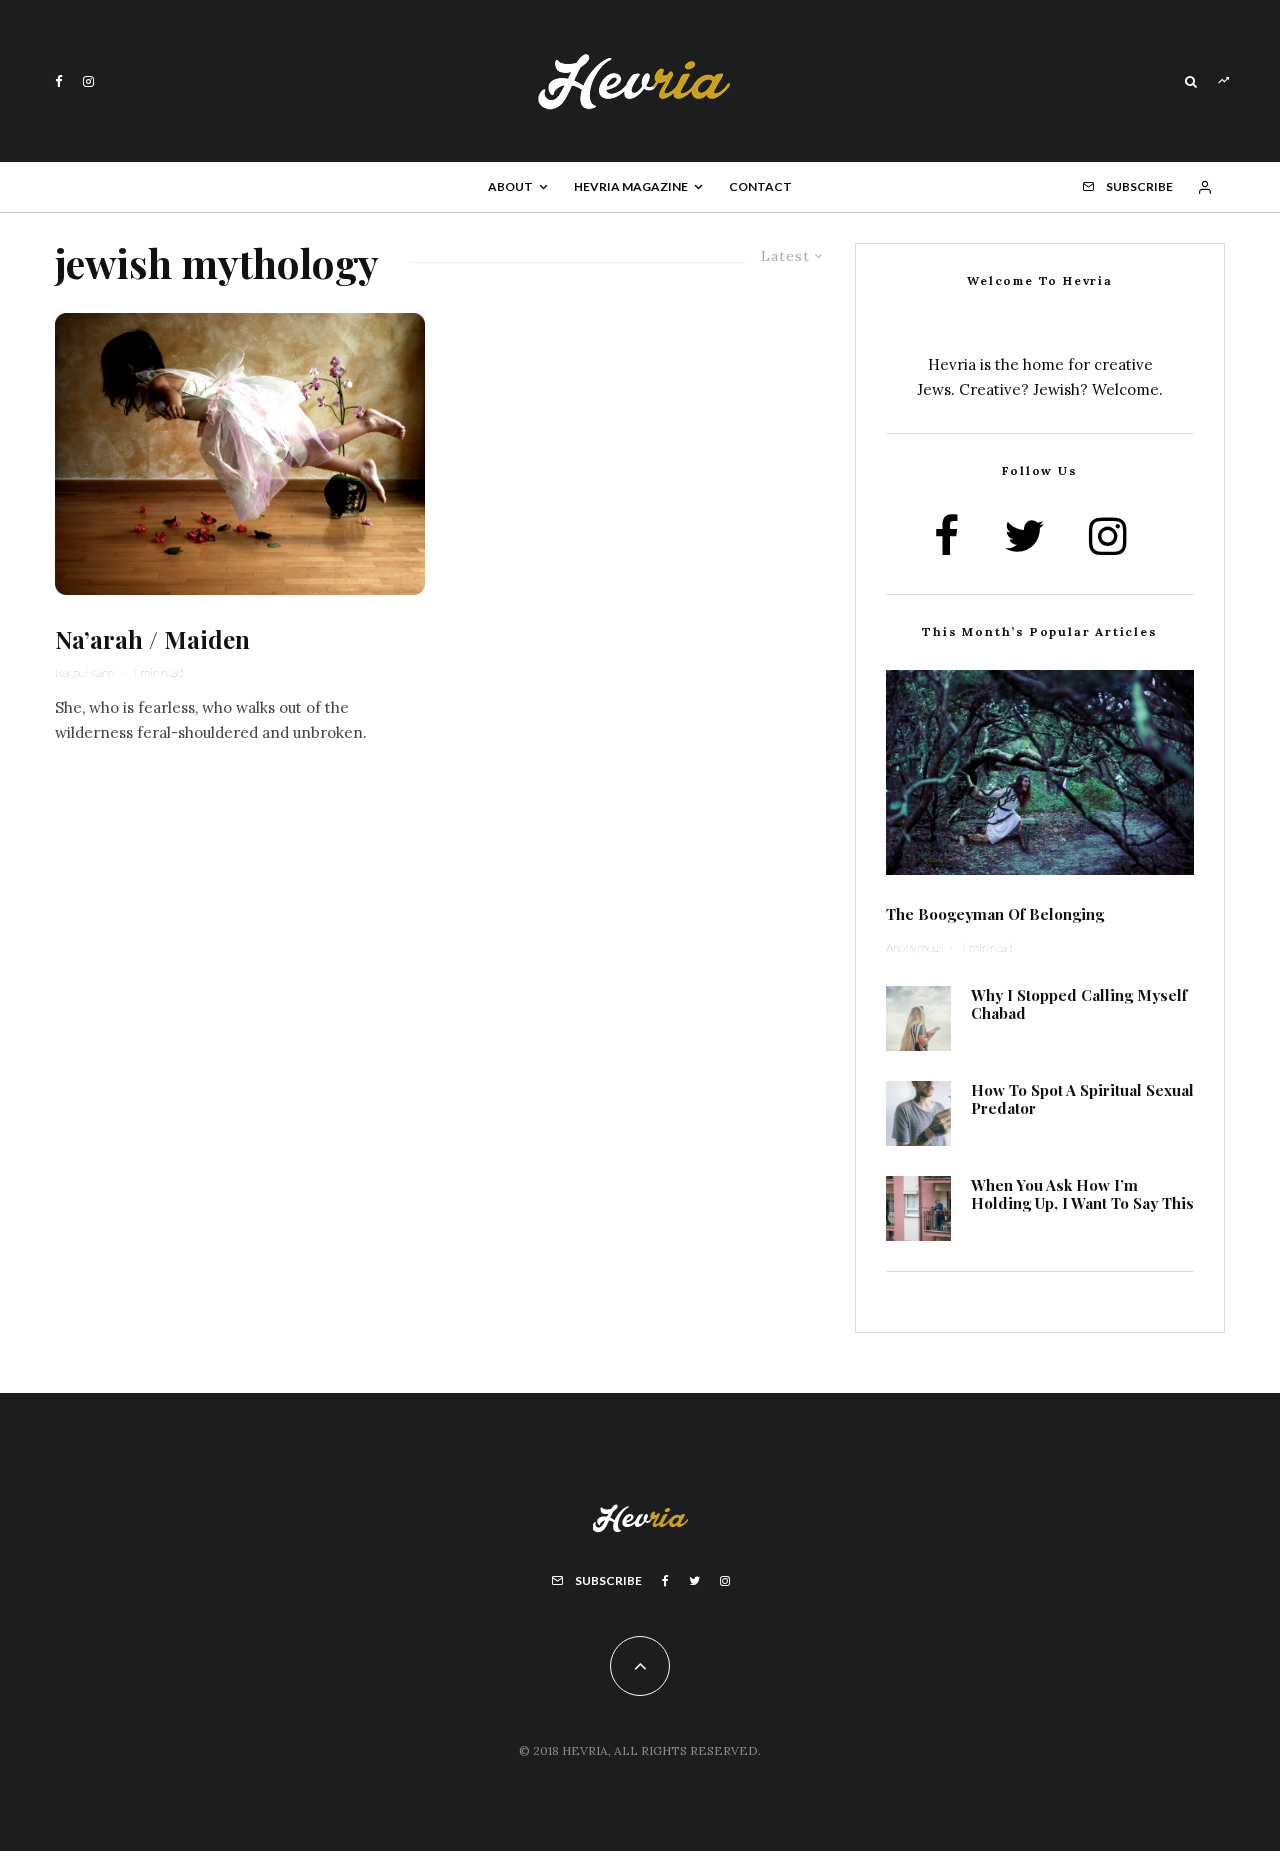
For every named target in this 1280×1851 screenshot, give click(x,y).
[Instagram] (88, 81)
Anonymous (914, 947)
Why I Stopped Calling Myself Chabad (1079, 1004)
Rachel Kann (84, 672)
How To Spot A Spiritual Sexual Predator (1082, 1099)
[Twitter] (694, 1581)
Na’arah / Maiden (152, 639)
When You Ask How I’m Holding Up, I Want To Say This (1082, 1194)
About (510, 186)
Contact (760, 186)
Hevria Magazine (631, 186)
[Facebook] (59, 81)
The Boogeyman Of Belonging (995, 914)
